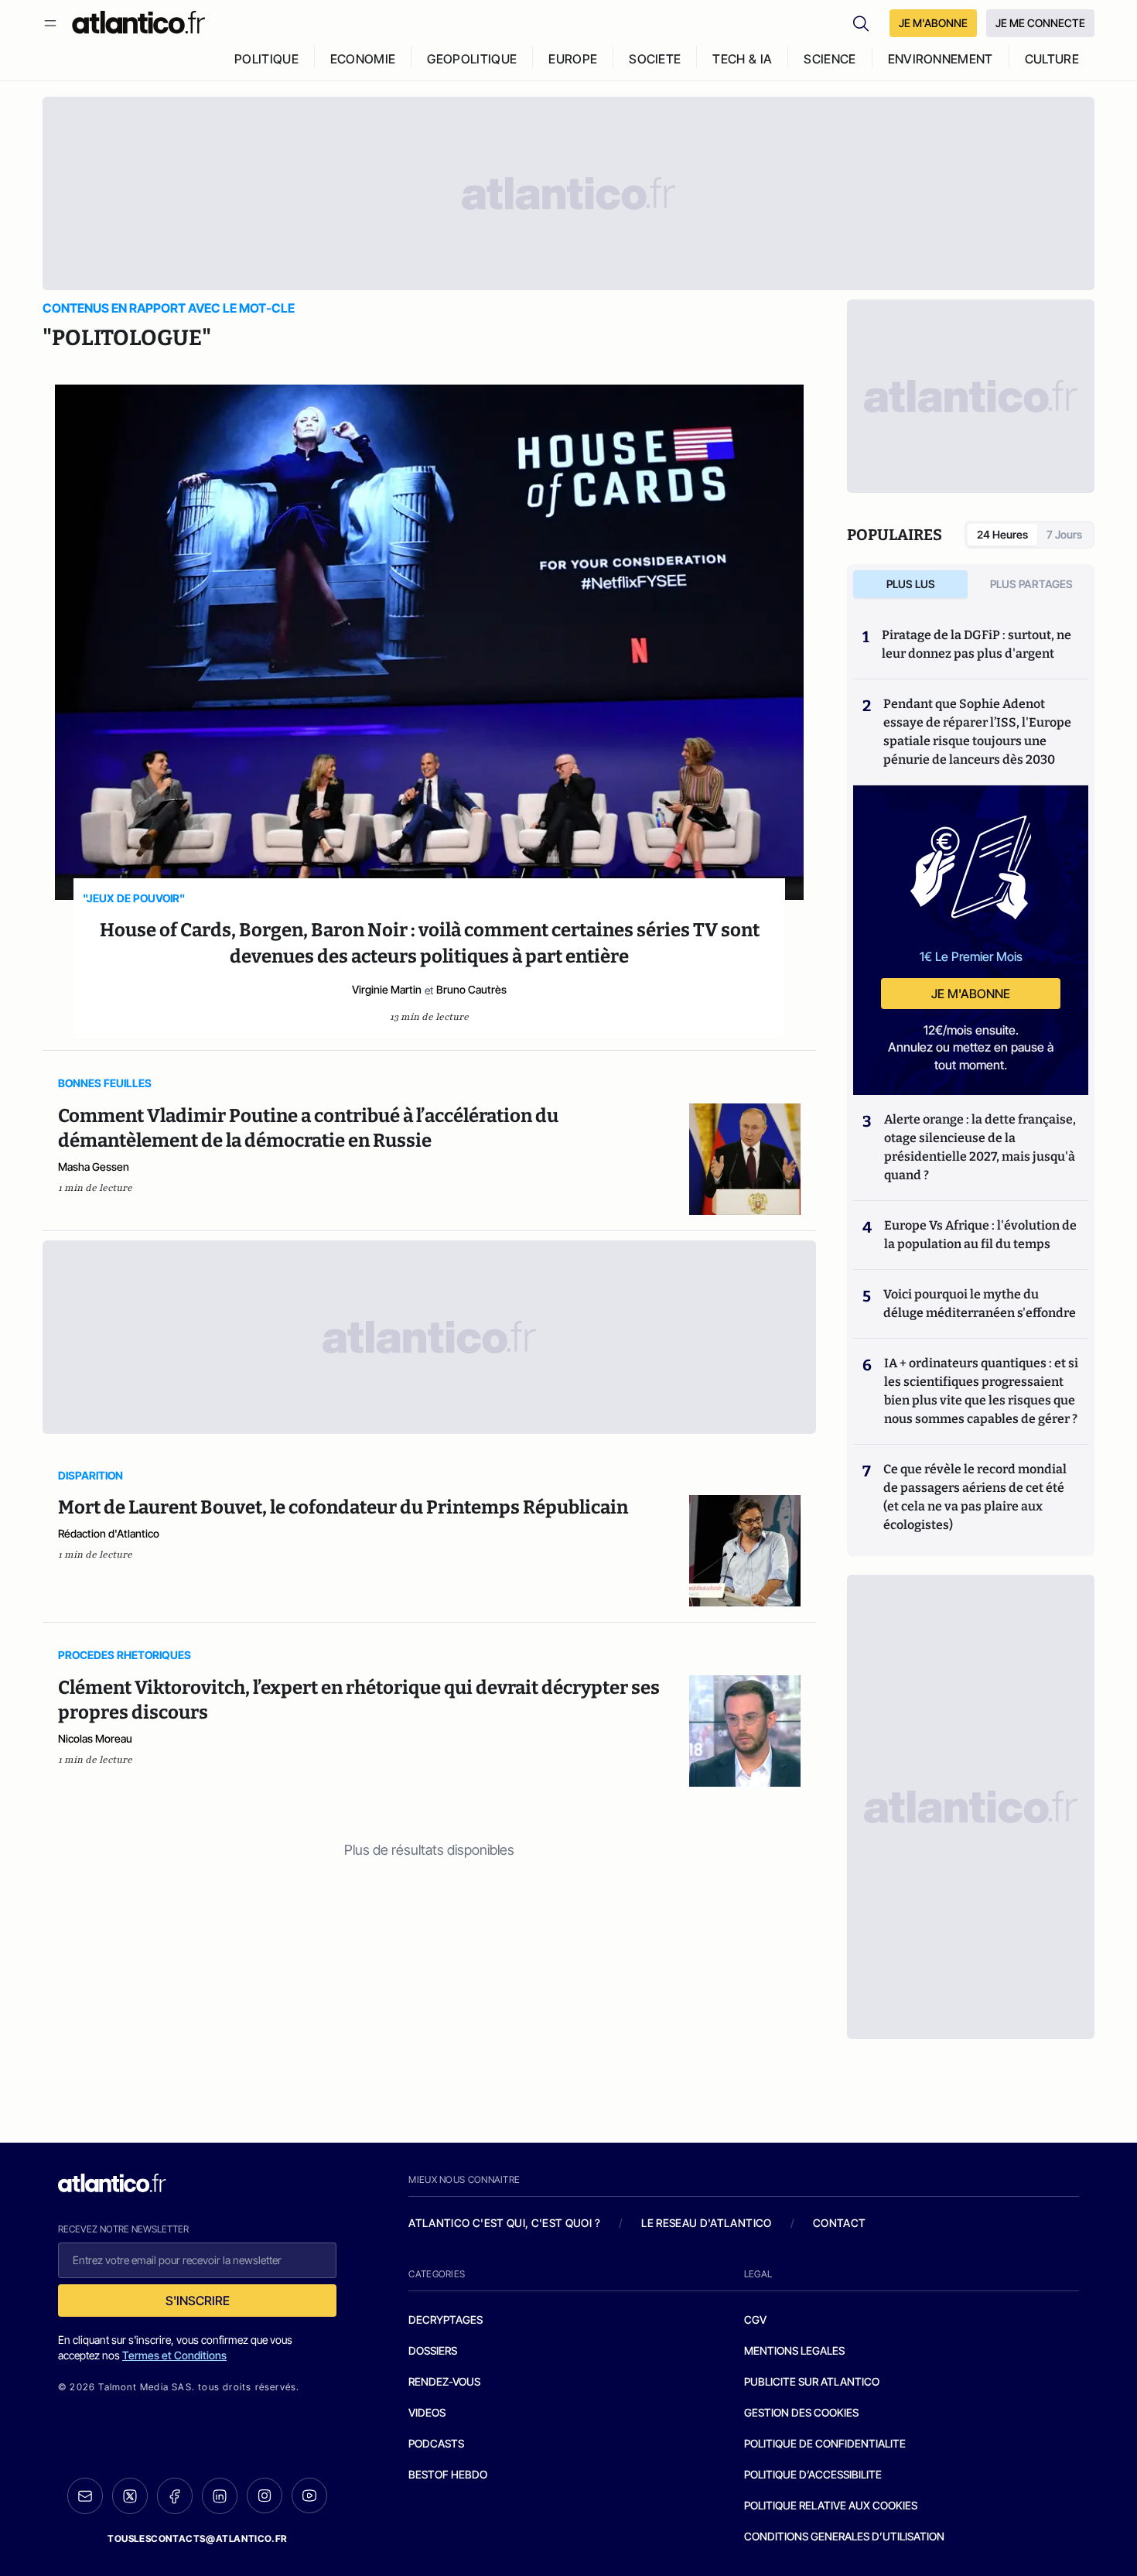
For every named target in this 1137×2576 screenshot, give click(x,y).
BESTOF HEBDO (448, 2474)
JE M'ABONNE (933, 23)
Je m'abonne (971, 994)
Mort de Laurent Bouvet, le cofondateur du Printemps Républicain (343, 1507)
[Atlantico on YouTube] (309, 2496)
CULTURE (1052, 59)
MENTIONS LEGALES (794, 2350)
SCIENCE (830, 59)
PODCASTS (436, 2443)
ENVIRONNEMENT (941, 59)
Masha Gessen (94, 1167)
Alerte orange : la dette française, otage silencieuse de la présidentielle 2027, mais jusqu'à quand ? (980, 1147)
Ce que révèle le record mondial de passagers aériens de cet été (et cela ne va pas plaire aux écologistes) (975, 1497)
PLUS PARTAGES (1031, 584)
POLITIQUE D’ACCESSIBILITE (813, 2474)
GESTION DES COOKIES (801, 2412)
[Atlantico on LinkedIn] (220, 2496)
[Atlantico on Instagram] (265, 2496)
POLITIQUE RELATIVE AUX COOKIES (831, 2505)
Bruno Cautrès (471, 989)
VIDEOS (427, 2412)
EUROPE (573, 59)
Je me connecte (1040, 23)
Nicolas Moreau (95, 1738)
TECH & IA (742, 59)
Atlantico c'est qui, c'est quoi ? (504, 2223)
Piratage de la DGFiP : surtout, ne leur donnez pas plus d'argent (977, 644)
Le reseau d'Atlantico (706, 2223)
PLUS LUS (911, 584)
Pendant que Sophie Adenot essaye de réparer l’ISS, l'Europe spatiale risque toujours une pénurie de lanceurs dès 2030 (977, 732)
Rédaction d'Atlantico (109, 1533)
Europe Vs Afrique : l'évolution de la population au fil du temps (980, 1235)
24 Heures (1002, 534)
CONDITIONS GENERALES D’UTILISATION (844, 2536)
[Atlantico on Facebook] (175, 2496)
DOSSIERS (433, 2350)
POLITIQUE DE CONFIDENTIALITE (825, 2443)
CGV (755, 2319)
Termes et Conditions (174, 2355)
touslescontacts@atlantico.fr (197, 2538)
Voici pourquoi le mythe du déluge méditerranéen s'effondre (981, 1303)
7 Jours (1064, 534)
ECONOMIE (363, 59)
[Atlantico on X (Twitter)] (130, 2496)
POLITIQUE (266, 59)
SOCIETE (655, 59)
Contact (839, 2223)
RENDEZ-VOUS (444, 2381)
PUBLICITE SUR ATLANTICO (812, 2381)
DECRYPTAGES (446, 2319)
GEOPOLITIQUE (472, 59)
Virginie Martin (387, 989)
